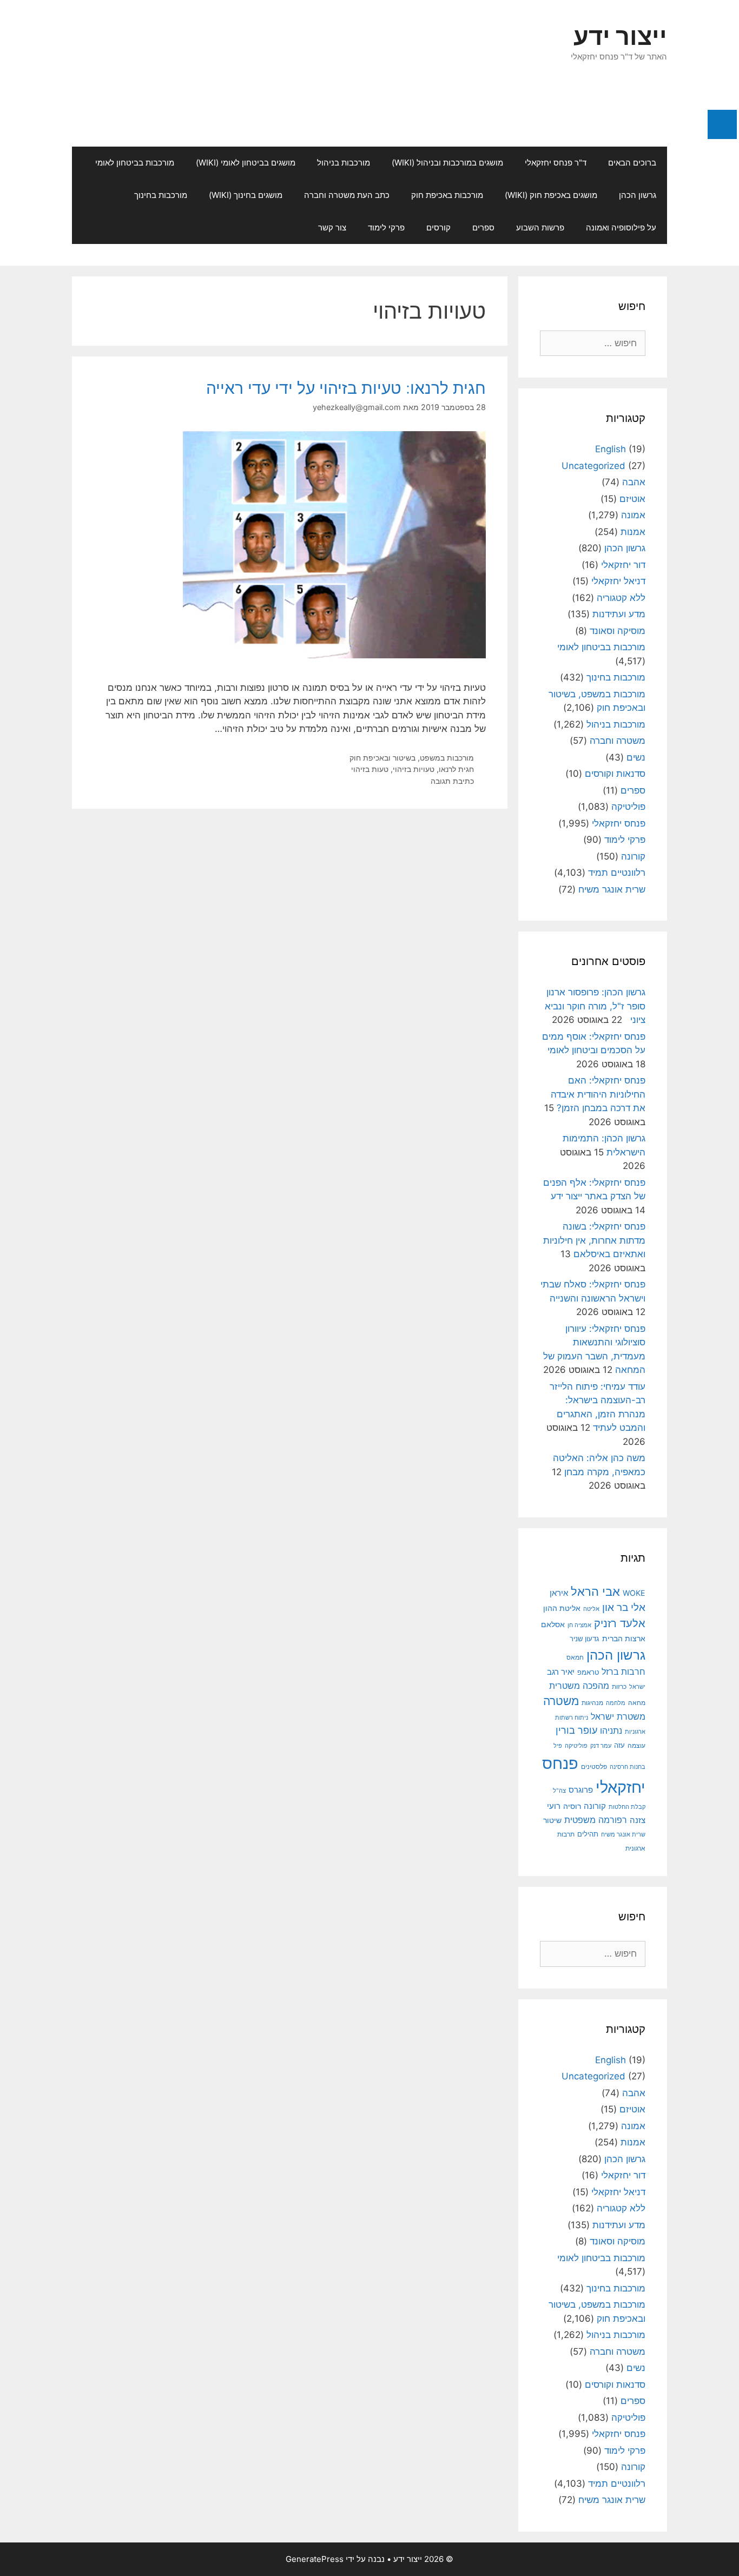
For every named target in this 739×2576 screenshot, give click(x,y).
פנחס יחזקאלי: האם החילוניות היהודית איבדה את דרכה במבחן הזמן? (598, 1094)
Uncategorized (593, 466)
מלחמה (616, 1703)
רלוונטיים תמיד (617, 873)
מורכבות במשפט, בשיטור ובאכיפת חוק (412, 758)
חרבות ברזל (623, 1672)
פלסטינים (594, 1767)
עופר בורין (576, 1730)
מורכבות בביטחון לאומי (135, 163)
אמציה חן (579, 1625)
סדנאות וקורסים (615, 774)
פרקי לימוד (386, 227)
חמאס (575, 1657)
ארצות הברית (624, 1639)
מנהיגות (592, 1703)
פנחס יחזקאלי (619, 823)
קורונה (633, 856)
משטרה (561, 1701)
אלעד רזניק (620, 1623)
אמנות (633, 532)
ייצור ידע (620, 36)
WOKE (634, 1593)
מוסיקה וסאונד (618, 631)
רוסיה (572, 1806)
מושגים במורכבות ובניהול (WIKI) (447, 163)
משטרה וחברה (618, 741)
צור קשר (332, 227)
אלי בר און (624, 1607)
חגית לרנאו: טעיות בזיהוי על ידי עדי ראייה (346, 388)
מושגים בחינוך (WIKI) (246, 195)
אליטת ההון (562, 1608)
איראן (559, 1593)
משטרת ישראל (618, 1716)
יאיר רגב (561, 1672)
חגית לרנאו (456, 769)
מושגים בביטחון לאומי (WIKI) (246, 163)
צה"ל (559, 1791)
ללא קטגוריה (621, 598)
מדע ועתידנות (619, 614)
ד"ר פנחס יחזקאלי (556, 163)
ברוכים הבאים (632, 163)
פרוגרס (581, 1790)
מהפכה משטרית (579, 1686)
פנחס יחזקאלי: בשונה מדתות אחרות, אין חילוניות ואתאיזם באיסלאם (594, 1240)
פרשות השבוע (540, 227)
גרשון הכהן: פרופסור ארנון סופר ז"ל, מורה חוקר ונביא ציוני (595, 1006)
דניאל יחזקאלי (618, 581)
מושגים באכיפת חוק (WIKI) (551, 195)
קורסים (438, 227)
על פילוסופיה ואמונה (621, 227)
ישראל (637, 1687)
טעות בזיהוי (370, 769)
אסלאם (553, 1624)
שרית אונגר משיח (612, 889)
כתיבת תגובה (452, 781)
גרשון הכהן (638, 195)
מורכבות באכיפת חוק (447, 195)
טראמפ (588, 1672)
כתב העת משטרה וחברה (347, 195)
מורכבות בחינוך (161, 195)
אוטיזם (632, 499)
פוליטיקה (628, 807)
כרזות (619, 1687)
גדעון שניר (585, 1639)
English (611, 449)
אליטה (591, 1609)
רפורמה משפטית (596, 1820)
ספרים (483, 227)
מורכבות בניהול (344, 163)
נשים (636, 757)
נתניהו (611, 1731)
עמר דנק (601, 1746)
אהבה (634, 482)
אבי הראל (595, 1591)
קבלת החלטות (627, 1807)
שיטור (552, 1820)
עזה (619, 1745)
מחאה (637, 1703)
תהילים (588, 1834)
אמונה (633, 515)
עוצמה (636, 1745)
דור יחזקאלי (623, 565)
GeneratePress (315, 2559)
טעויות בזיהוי (414, 769)
